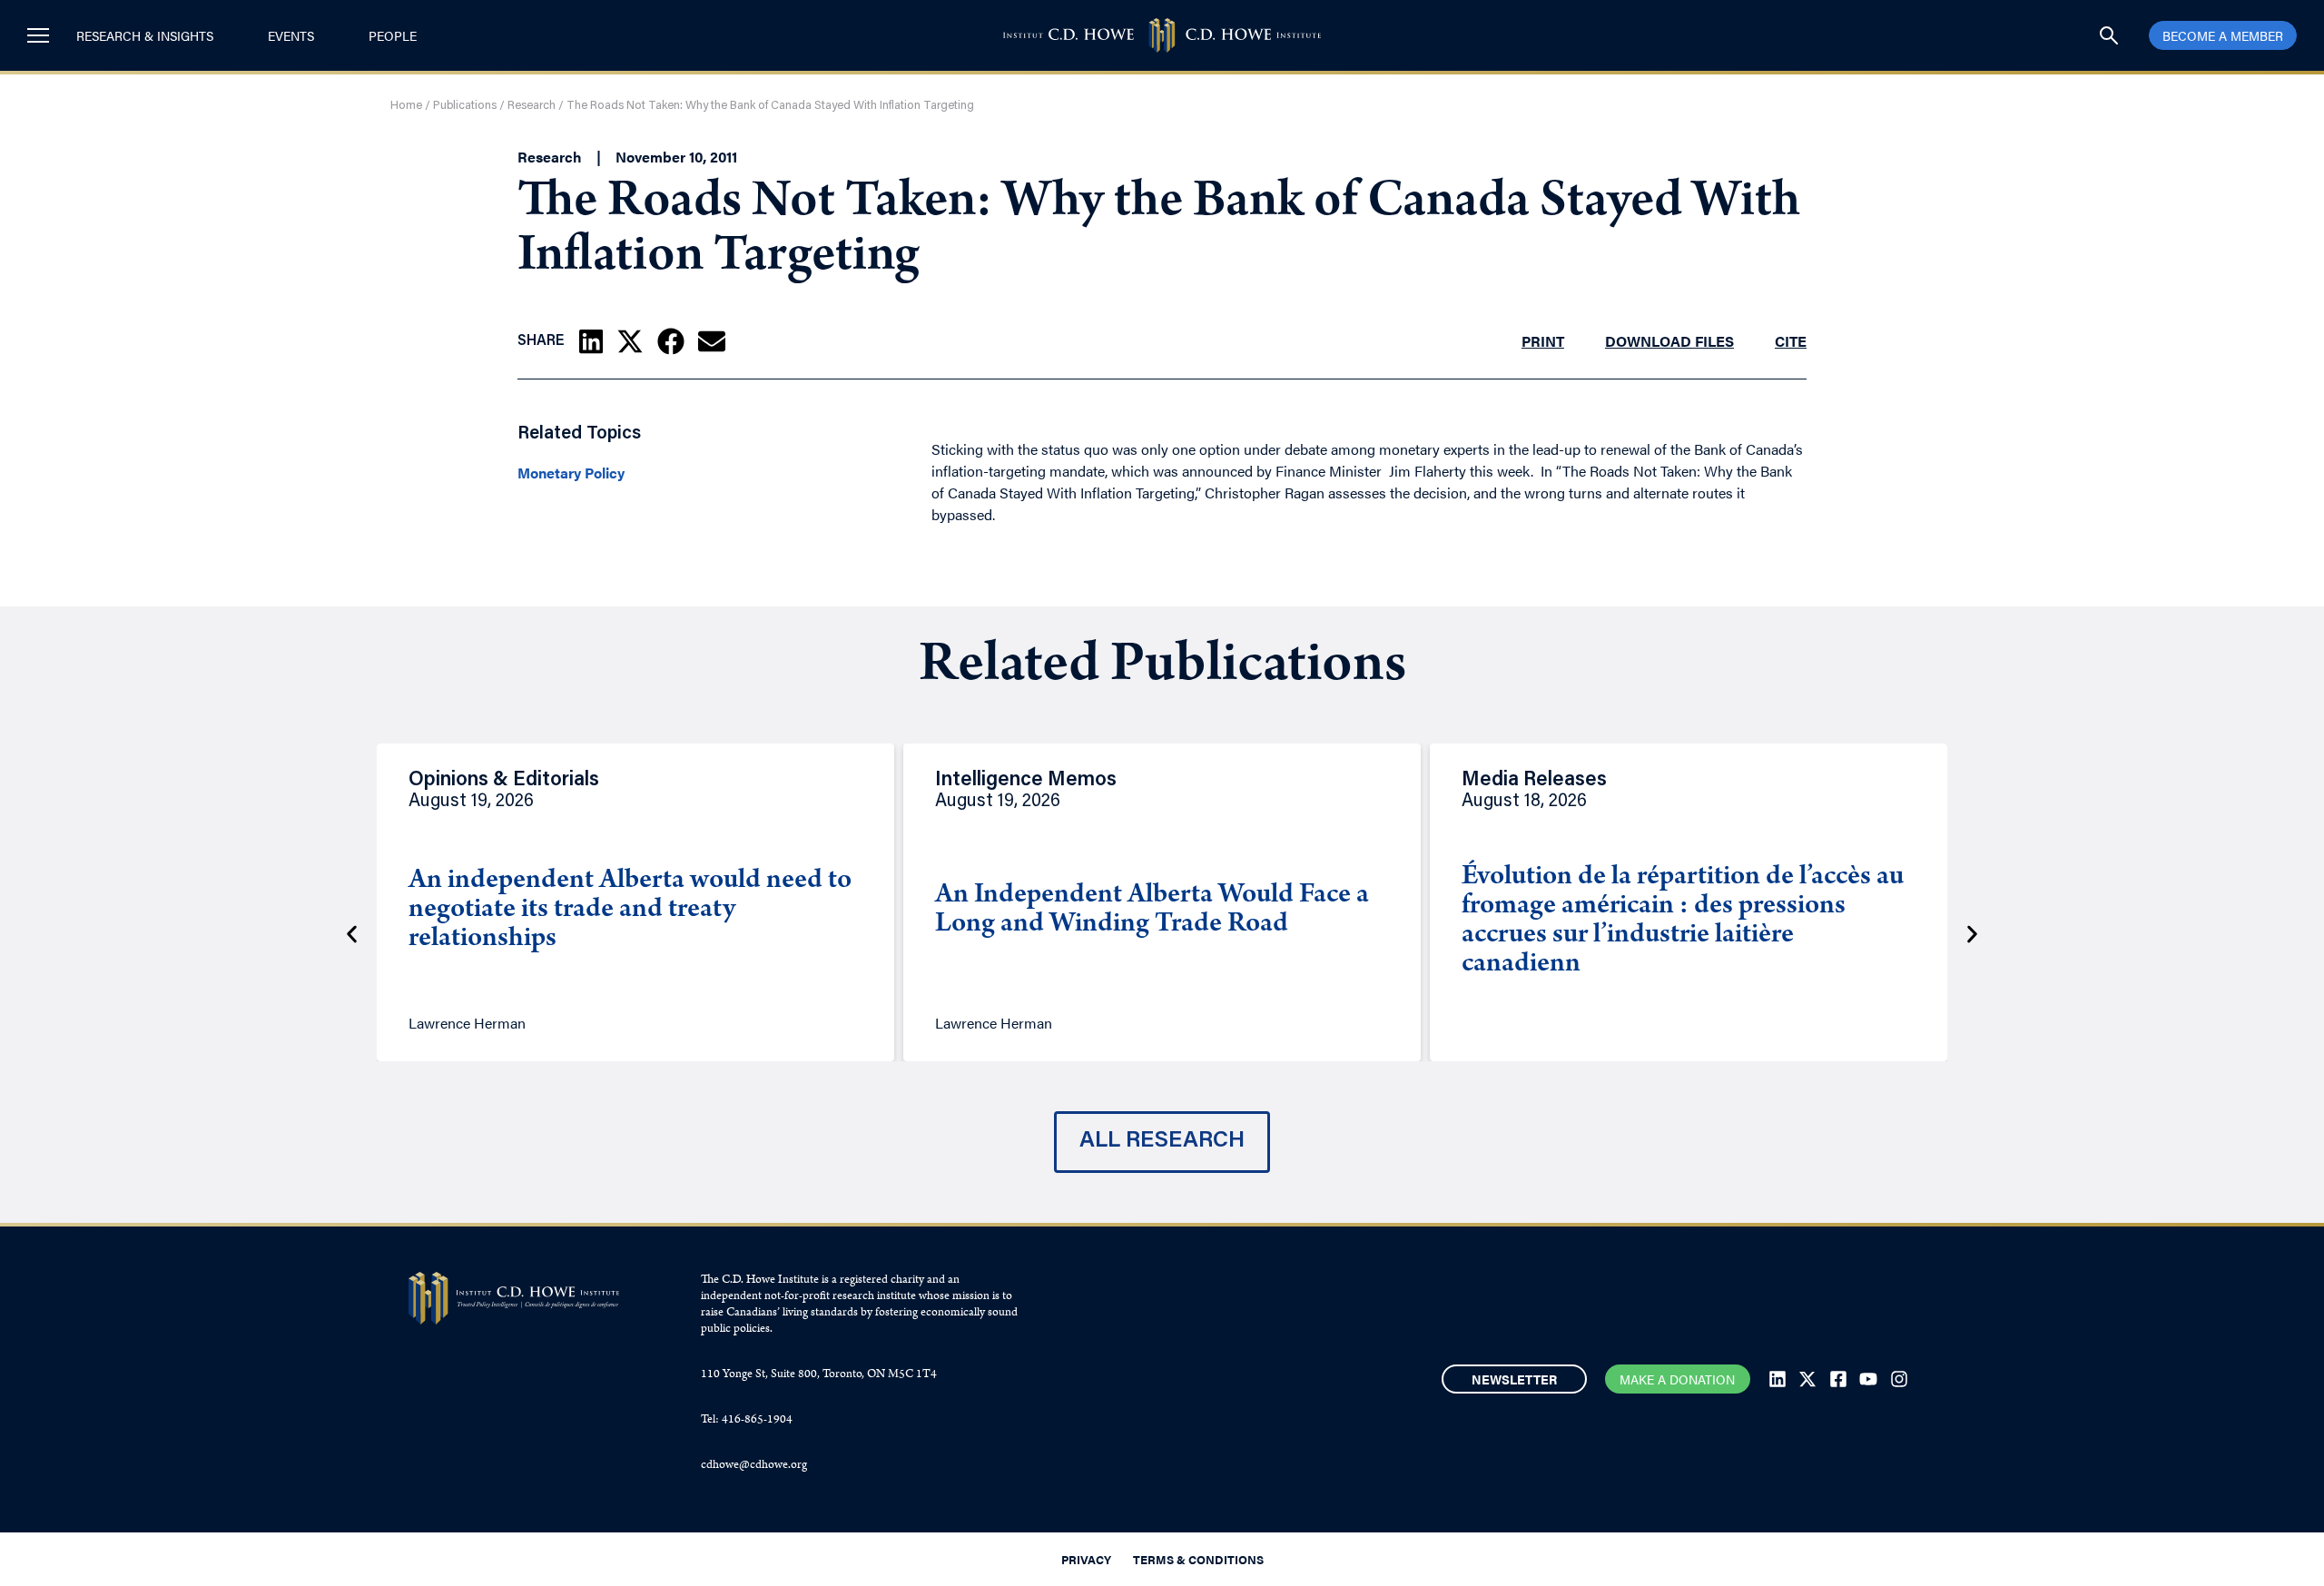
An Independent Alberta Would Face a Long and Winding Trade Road (1152, 911)
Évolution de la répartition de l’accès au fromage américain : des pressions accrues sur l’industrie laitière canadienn (1683, 921)
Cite (1791, 341)
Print (1543, 341)
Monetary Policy (571, 473)
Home (406, 106)
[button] (591, 341)
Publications (465, 106)
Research (532, 106)
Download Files (1669, 341)
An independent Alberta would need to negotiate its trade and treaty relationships (630, 911)
